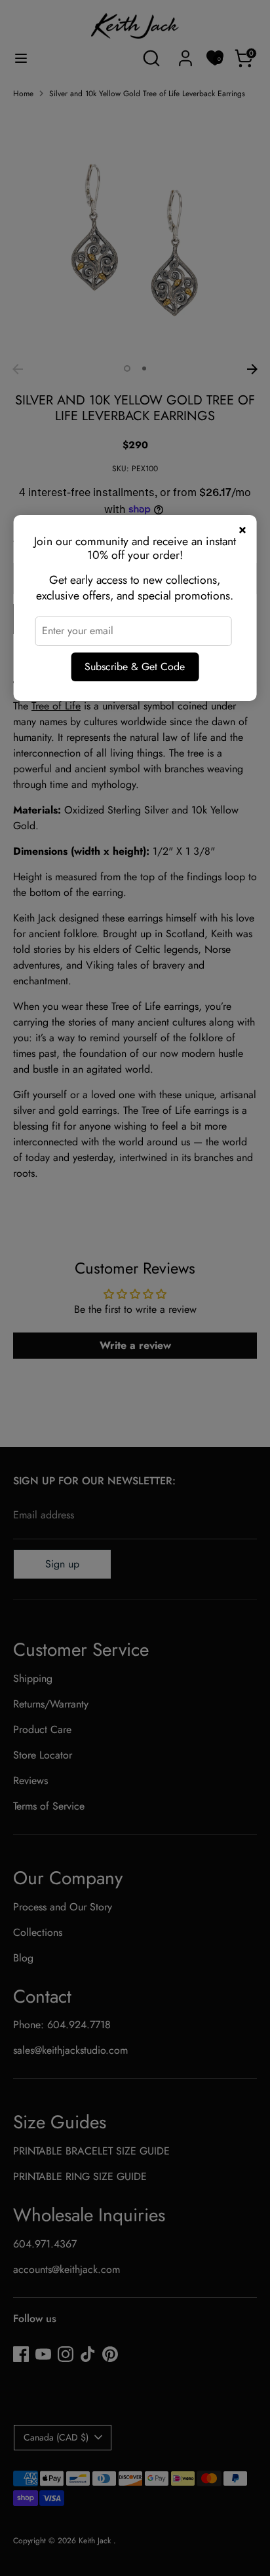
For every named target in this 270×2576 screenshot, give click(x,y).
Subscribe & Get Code (135, 667)
